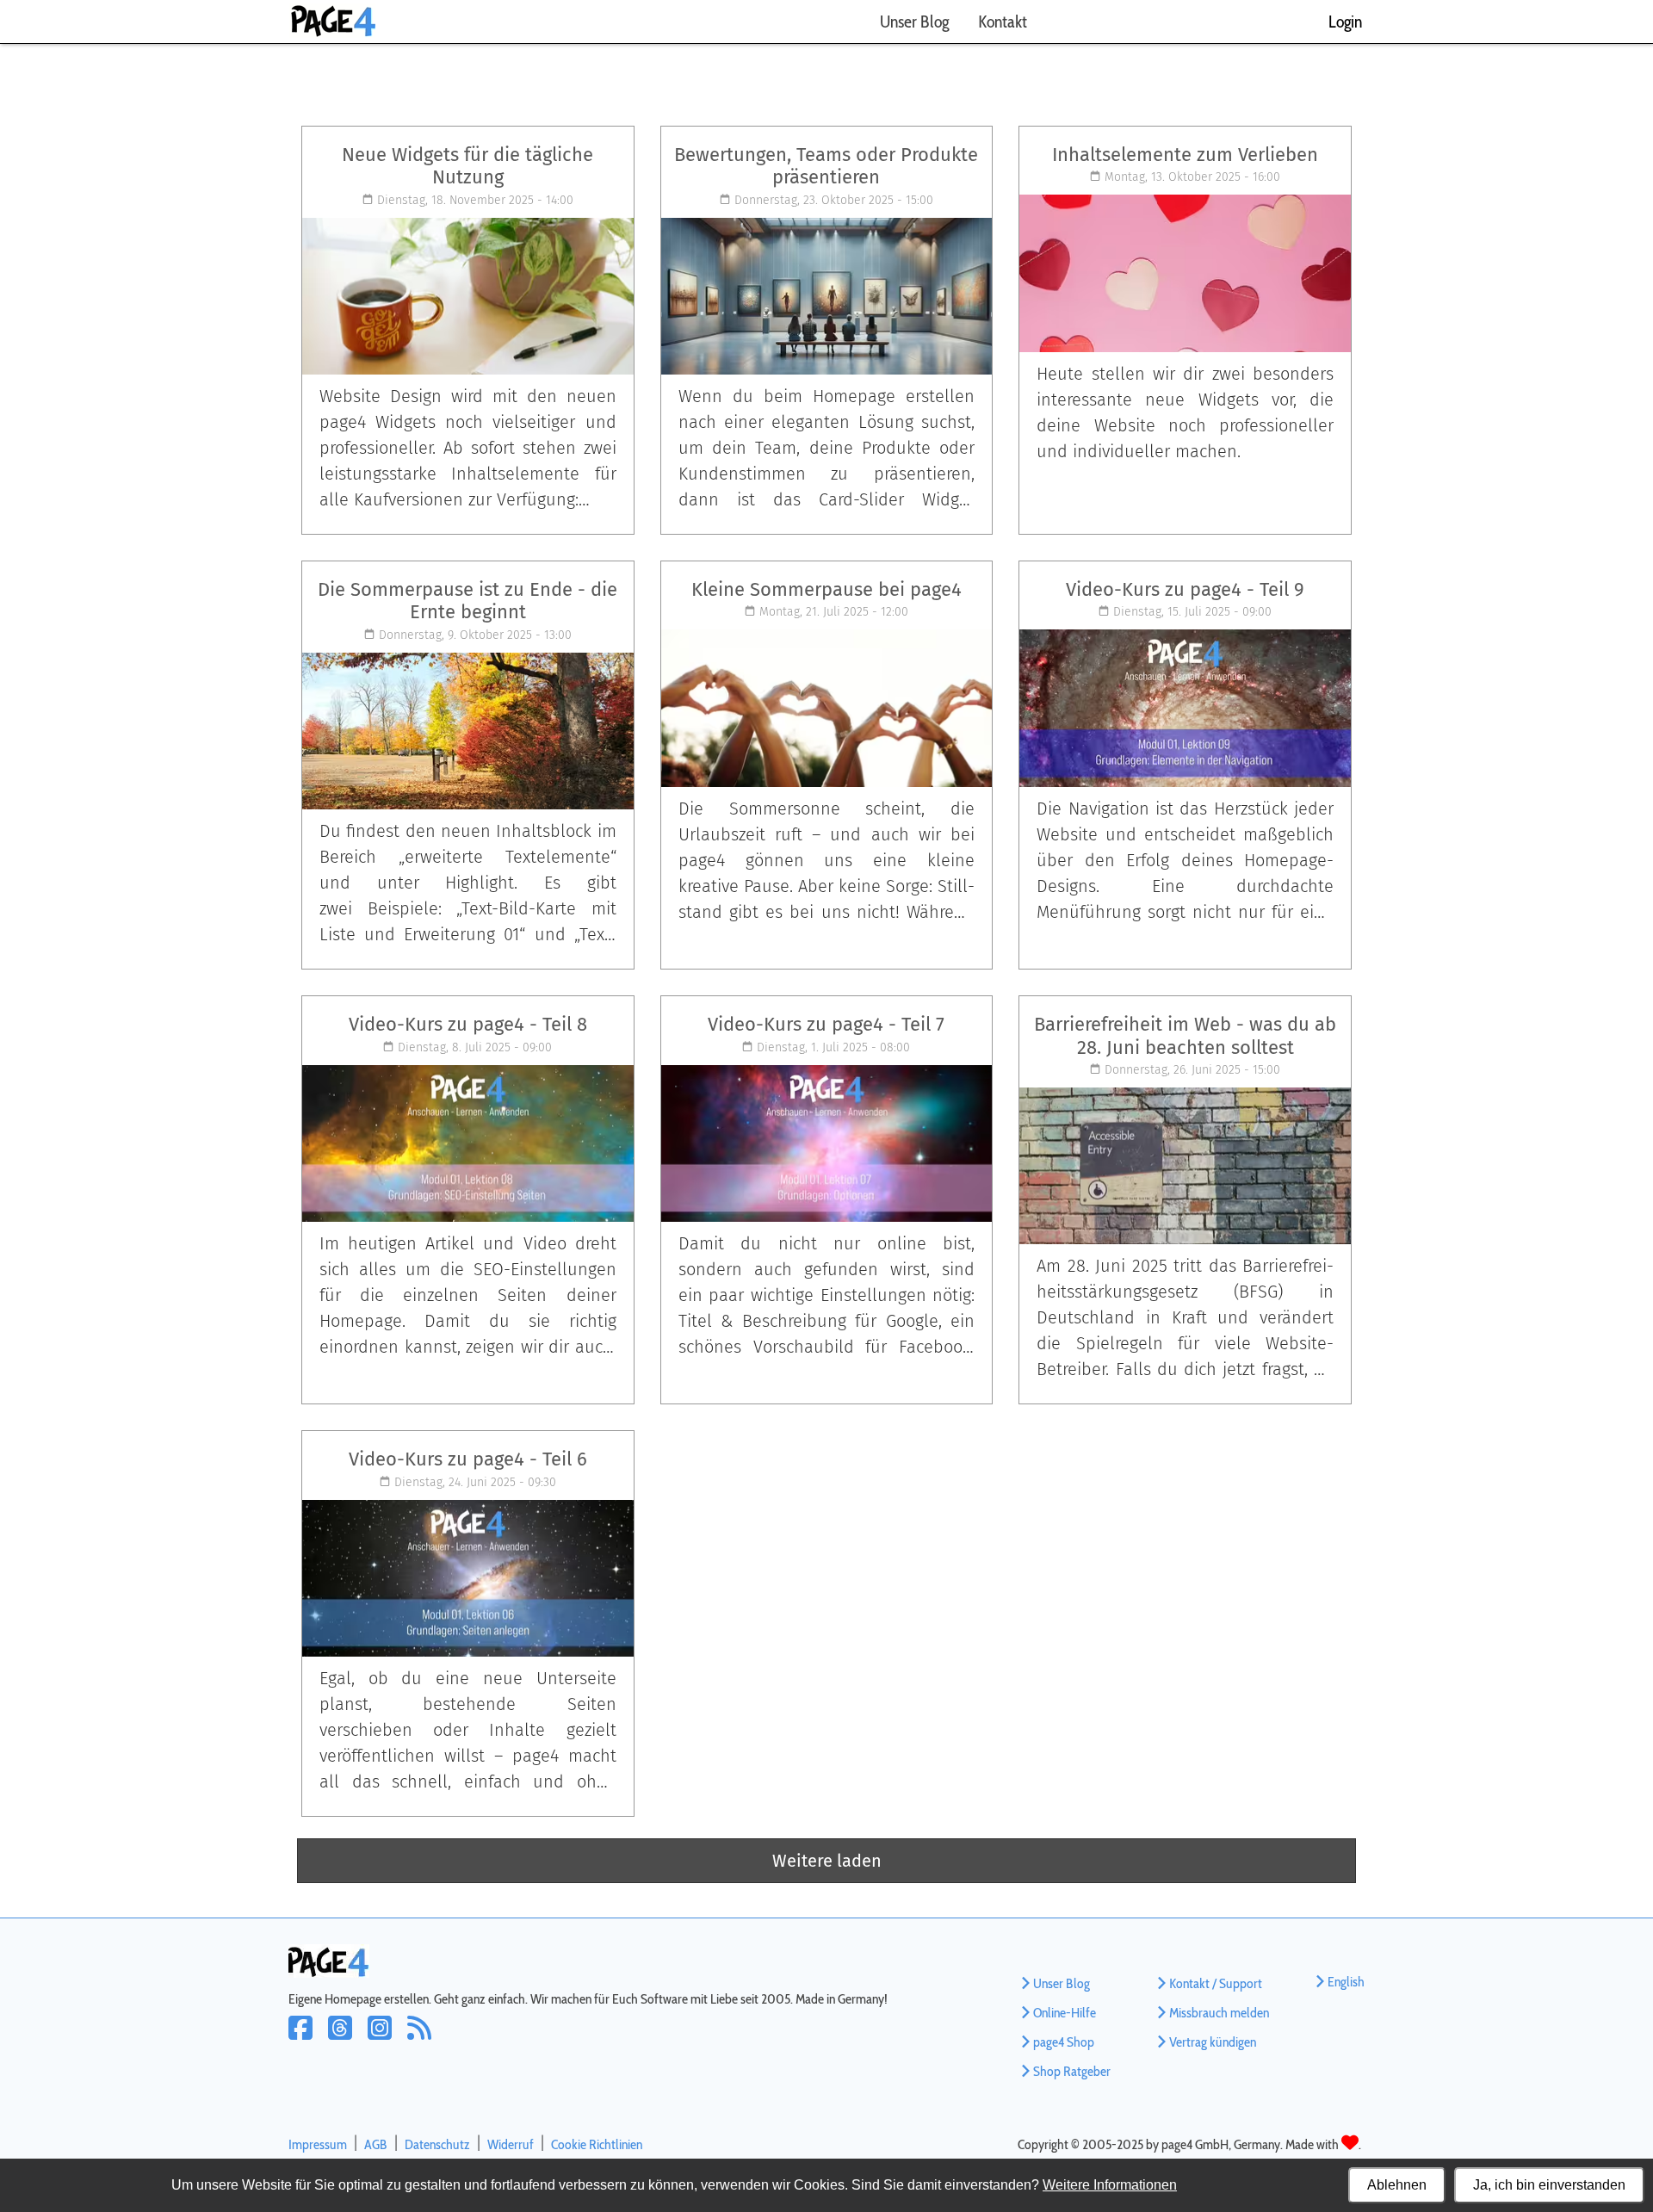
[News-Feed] (424, 2039)
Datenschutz (437, 2144)
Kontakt (1003, 22)
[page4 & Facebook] (308, 2039)
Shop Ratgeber (1072, 2071)
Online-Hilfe (1065, 2013)
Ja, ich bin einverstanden (1549, 2185)
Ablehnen (1397, 2185)
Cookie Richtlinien (597, 2144)
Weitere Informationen (1110, 2185)
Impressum (318, 2144)
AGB (376, 2144)
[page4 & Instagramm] (387, 2039)
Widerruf (511, 2144)
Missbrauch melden (1219, 2013)
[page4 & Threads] (348, 2039)
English (1346, 1982)
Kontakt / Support (1216, 1983)
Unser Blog (914, 22)
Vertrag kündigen (1213, 2042)
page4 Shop (1064, 2042)
